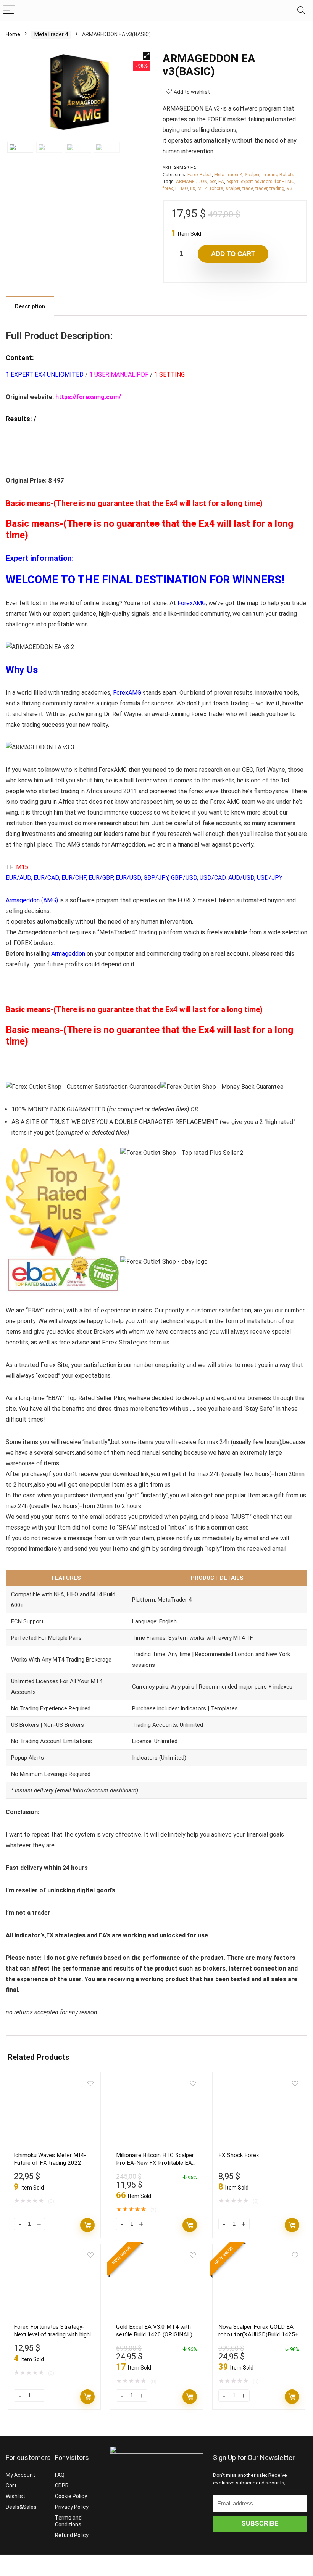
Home (13, 34)
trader (261, 188)
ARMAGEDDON (192, 182)
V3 (290, 188)
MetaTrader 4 (51, 34)
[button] (147, 56)
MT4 (203, 188)
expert (232, 182)
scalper (233, 188)
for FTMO (285, 182)
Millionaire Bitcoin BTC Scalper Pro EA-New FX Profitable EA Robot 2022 (155, 2163)
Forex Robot (200, 175)
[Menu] (9, 10)
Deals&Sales (21, 2507)
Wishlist (15, 2496)
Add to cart (233, 254)
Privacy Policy (72, 2507)
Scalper (252, 175)
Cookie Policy (71, 2496)
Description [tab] (30, 306)
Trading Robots (278, 175)
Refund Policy (72, 2535)
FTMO (182, 188)
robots (217, 188)
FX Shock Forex (239, 2155)
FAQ (60, 2475)
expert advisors (257, 182)
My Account (20, 2475)
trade (248, 188)
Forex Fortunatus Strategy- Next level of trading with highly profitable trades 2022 (54, 2334)
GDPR (62, 2486)
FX (193, 188)
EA (221, 182)
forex (168, 188)
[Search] (301, 10)
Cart (11, 2486)
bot (213, 182)
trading (277, 188)
